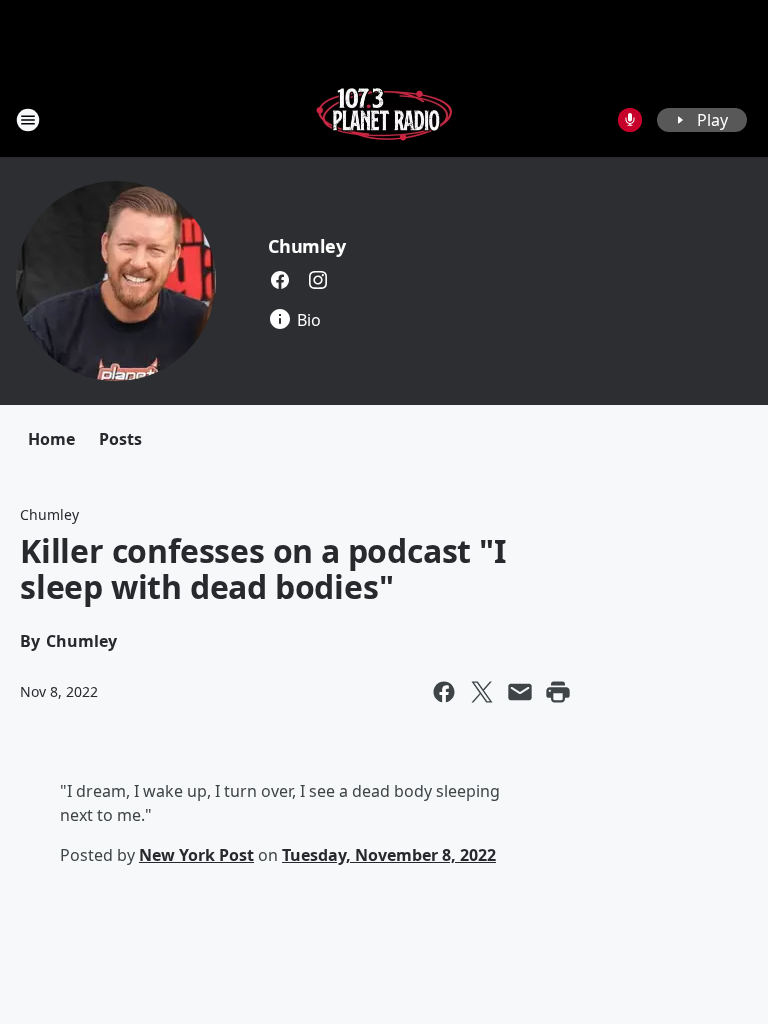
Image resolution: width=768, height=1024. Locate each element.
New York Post (196, 855)
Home (51, 439)
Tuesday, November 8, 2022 (389, 855)
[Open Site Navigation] (28, 120)
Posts (120, 439)
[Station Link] (384, 119)
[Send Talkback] (630, 120)
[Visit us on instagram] (318, 280)
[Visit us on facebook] (280, 280)
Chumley (307, 246)
